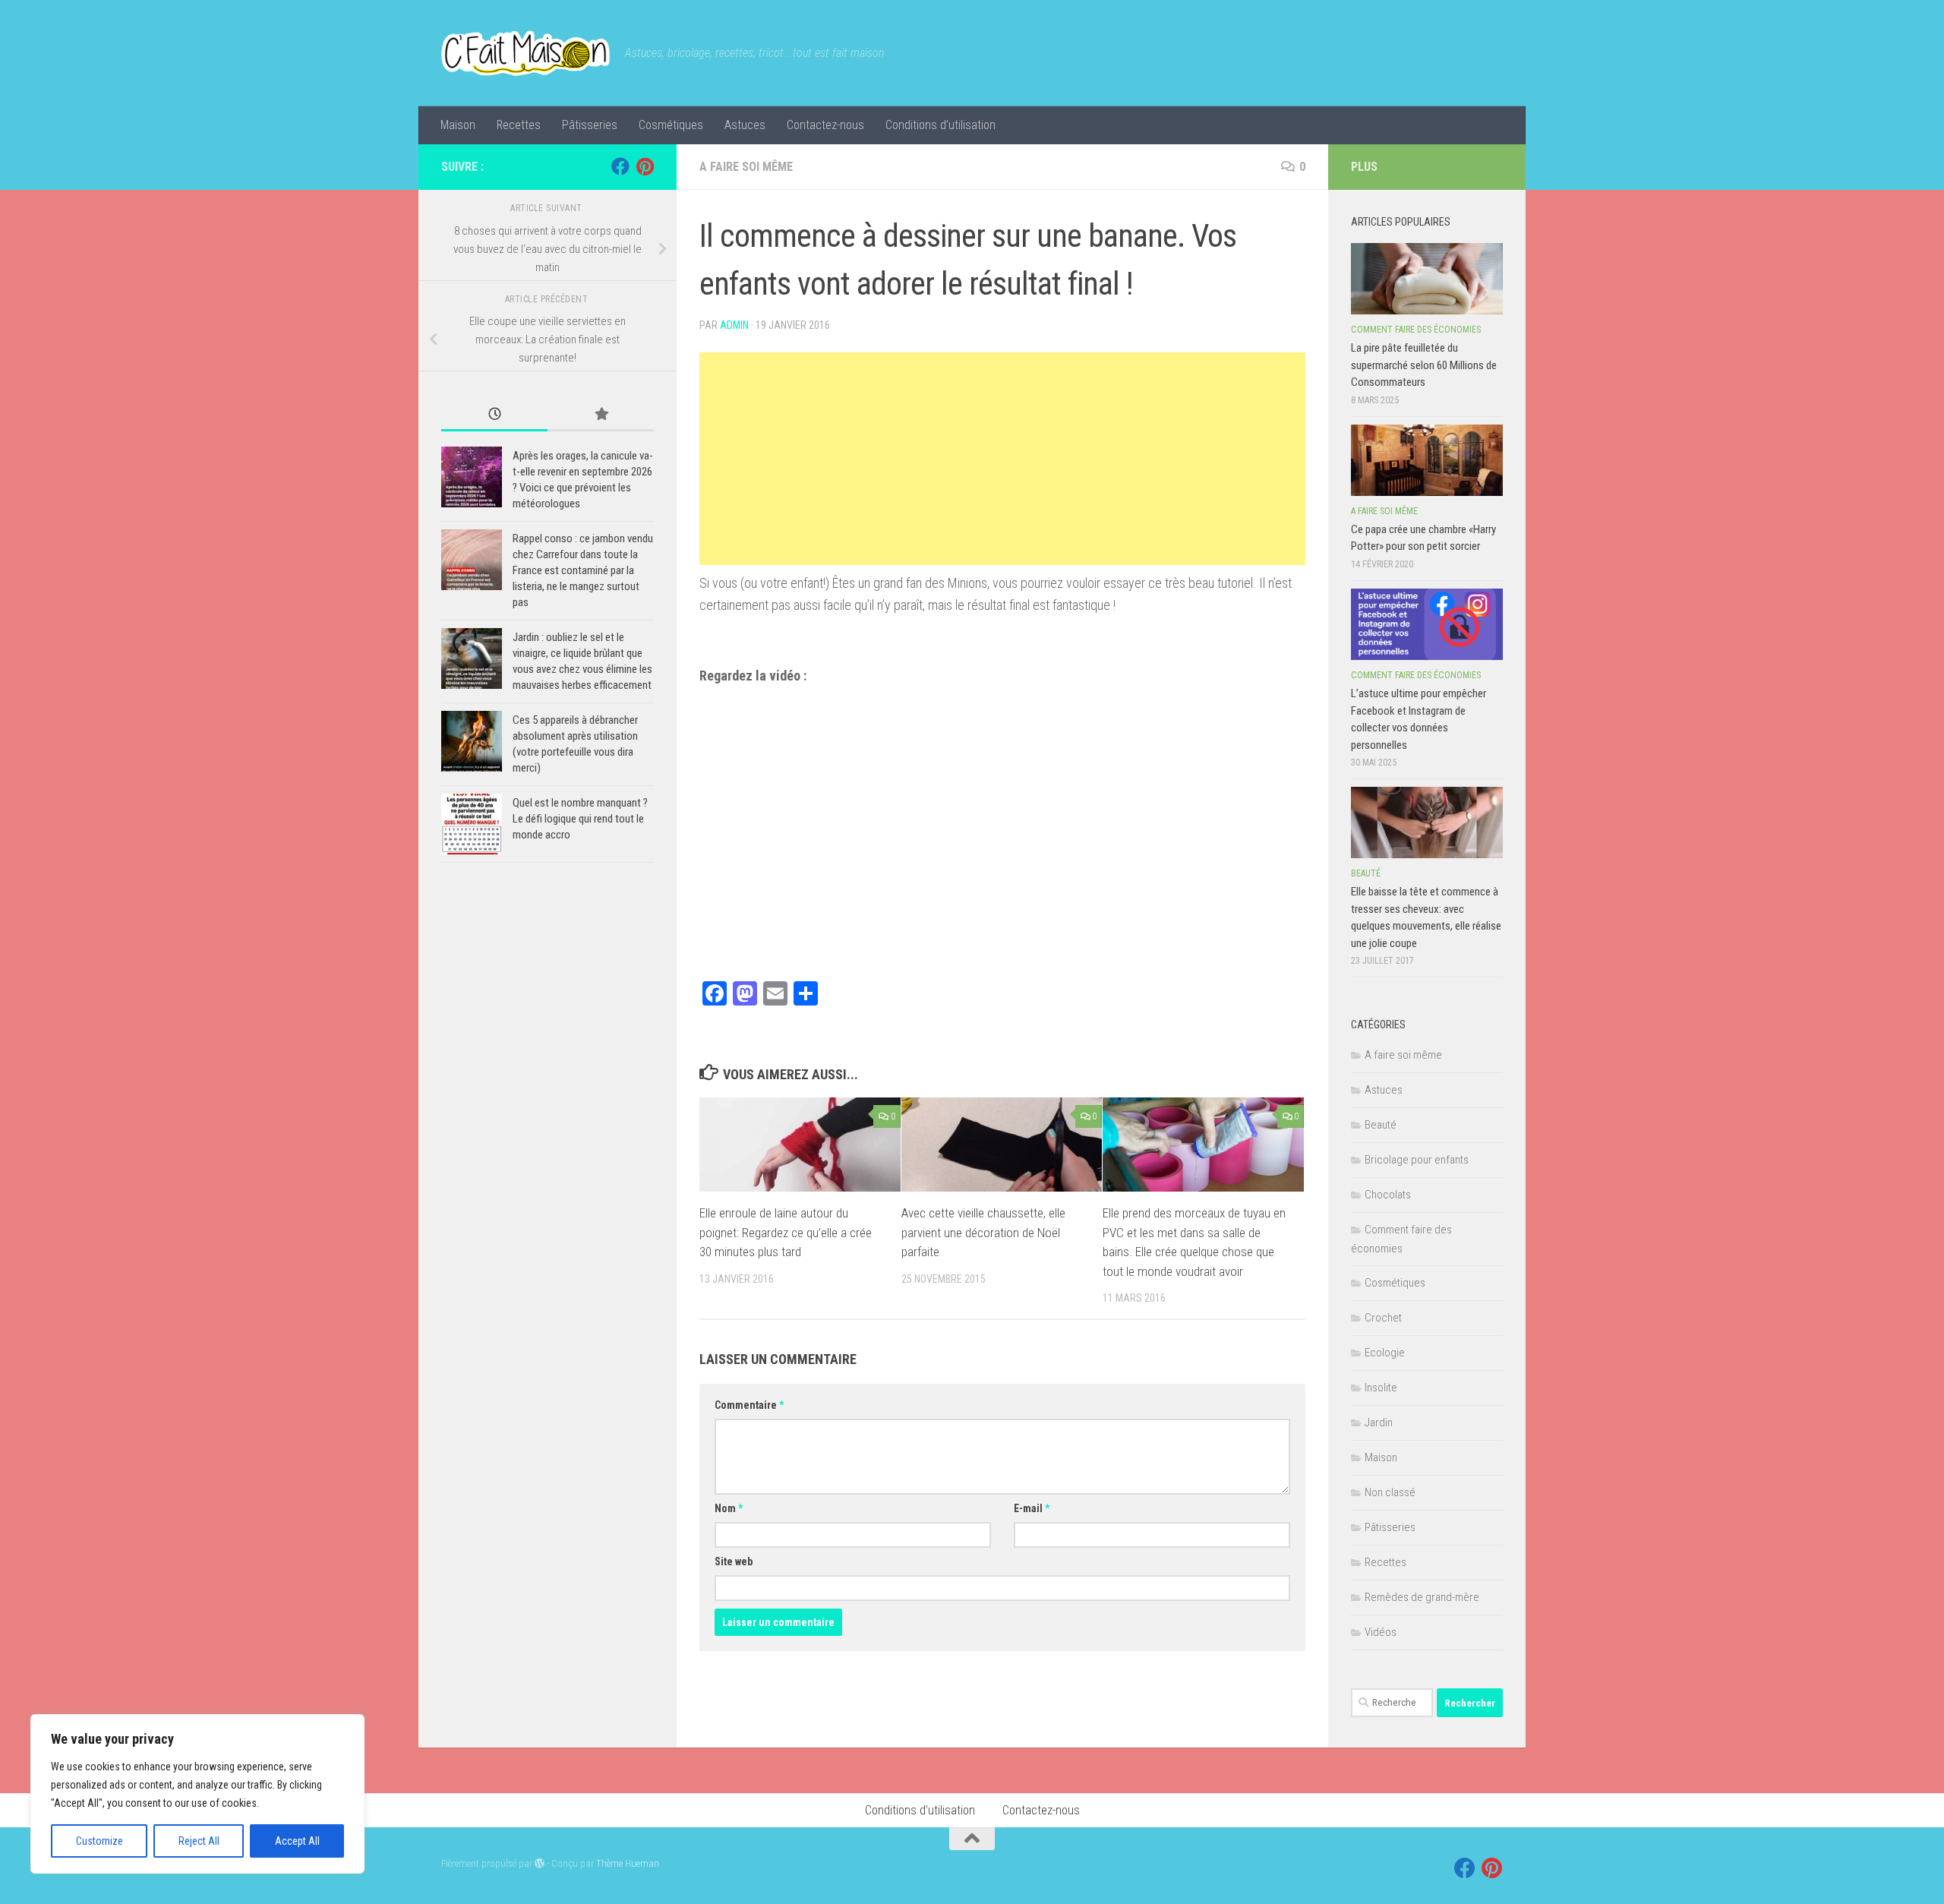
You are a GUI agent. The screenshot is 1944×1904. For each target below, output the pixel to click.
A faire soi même (746, 167)
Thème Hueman (628, 1863)
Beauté (1366, 873)
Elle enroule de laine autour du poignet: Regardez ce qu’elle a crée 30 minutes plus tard (786, 1232)
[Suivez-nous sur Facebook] (620, 166)
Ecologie (1385, 1353)
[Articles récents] (494, 415)
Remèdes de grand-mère (1422, 1597)
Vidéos (1381, 1632)
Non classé (1390, 1492)
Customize (99, 1841)
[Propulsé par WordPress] (540, 1863)
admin (734, 325)
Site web (734, 1561)
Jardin (1379, 1422)
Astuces (745, 125)
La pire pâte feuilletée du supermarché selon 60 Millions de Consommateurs (1424, 365)
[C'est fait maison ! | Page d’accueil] (525, 53)
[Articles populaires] (601, 415)
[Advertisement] (1002, 459)
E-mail (1032, 1508)
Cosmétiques (671, 125)
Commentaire (749, 1405)
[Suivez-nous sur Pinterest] (645, 166)
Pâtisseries (590, 125)
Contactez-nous (825, 125)
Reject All (199, 1841)
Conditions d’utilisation (940, 125)
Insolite (1381, 1388)
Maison (458, 125)
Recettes (519, 125)
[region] (197, 1794)
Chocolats (1388, 1195)
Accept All (297, 1841)
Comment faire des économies (1416, 330)
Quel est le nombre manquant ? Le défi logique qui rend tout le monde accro (580, 819)
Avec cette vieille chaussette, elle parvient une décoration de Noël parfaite (983, 1232)
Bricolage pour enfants (1417, 1160)
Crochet (1383, 1318)
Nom (729, 1508)
